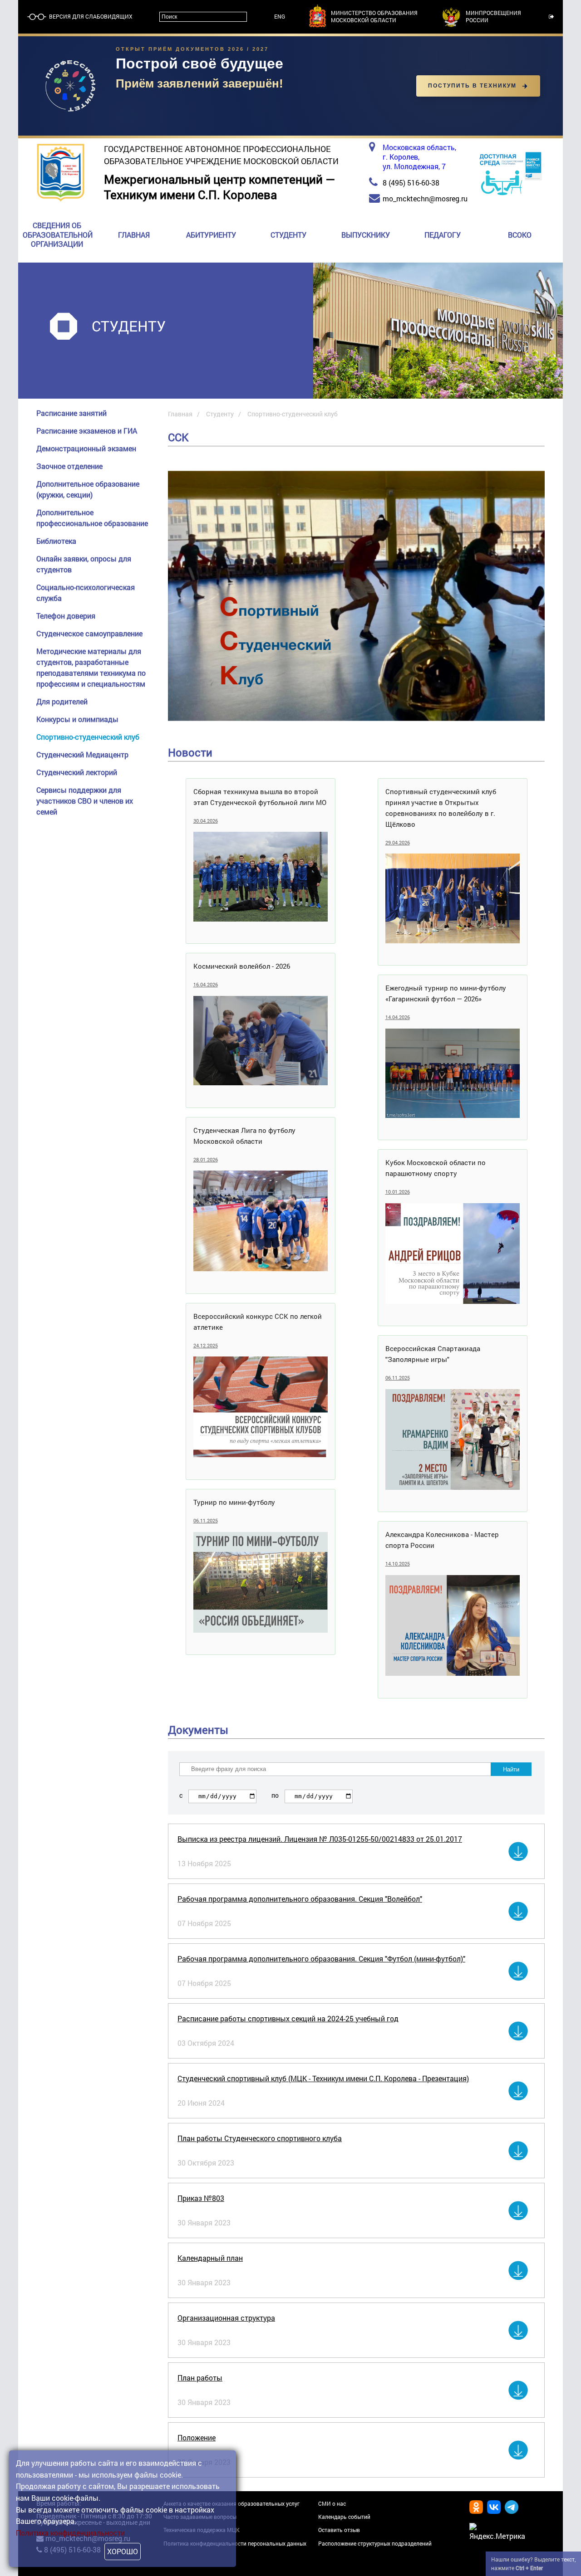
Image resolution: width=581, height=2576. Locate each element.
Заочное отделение (69, 466)
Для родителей (62, 701)
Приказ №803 (201, 2198)
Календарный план (210, 2258)
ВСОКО (520, 235)
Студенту (288, 235)
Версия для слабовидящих (90, 17)
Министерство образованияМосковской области (374, 17)
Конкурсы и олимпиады (77, 719)
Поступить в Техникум (472, 86)
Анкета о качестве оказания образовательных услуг (231, 2503)
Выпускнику (366, 235)
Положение (197, 2437)
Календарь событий (344, 2517)
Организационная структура (226, 2318)
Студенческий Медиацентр (82, 754)
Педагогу (443, 235)
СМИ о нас (332, 2503)
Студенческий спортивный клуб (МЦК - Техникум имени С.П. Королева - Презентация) (323, 2078)
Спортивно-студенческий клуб (88, 737)
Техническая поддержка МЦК (202, 2530)
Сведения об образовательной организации (58, 235)
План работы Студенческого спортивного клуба (260, 2138)
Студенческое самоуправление (89, 633)
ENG (280, 17)
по (275, 1795)
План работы (200, 2378)
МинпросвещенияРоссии (493, 17)
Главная (134, 235)
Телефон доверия (66, 616)
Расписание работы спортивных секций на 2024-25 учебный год (288, 2018)
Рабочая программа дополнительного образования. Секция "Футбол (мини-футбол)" (321, 1959)
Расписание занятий (71, 413)
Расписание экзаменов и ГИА (87, 431)
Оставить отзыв (339, 2530)
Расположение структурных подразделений (375, 2543)
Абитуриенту (211, 235)
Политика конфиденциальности (70, 2533)
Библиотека (56, 541)
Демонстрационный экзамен (86, 448)
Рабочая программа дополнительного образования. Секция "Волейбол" (300, 1899)
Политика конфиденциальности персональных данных (235, 2543)
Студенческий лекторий (77, 772)
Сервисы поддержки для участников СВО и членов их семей (85, 801)
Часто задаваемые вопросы (200, 2517)
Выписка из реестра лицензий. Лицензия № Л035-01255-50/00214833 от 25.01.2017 (320, 1839)
